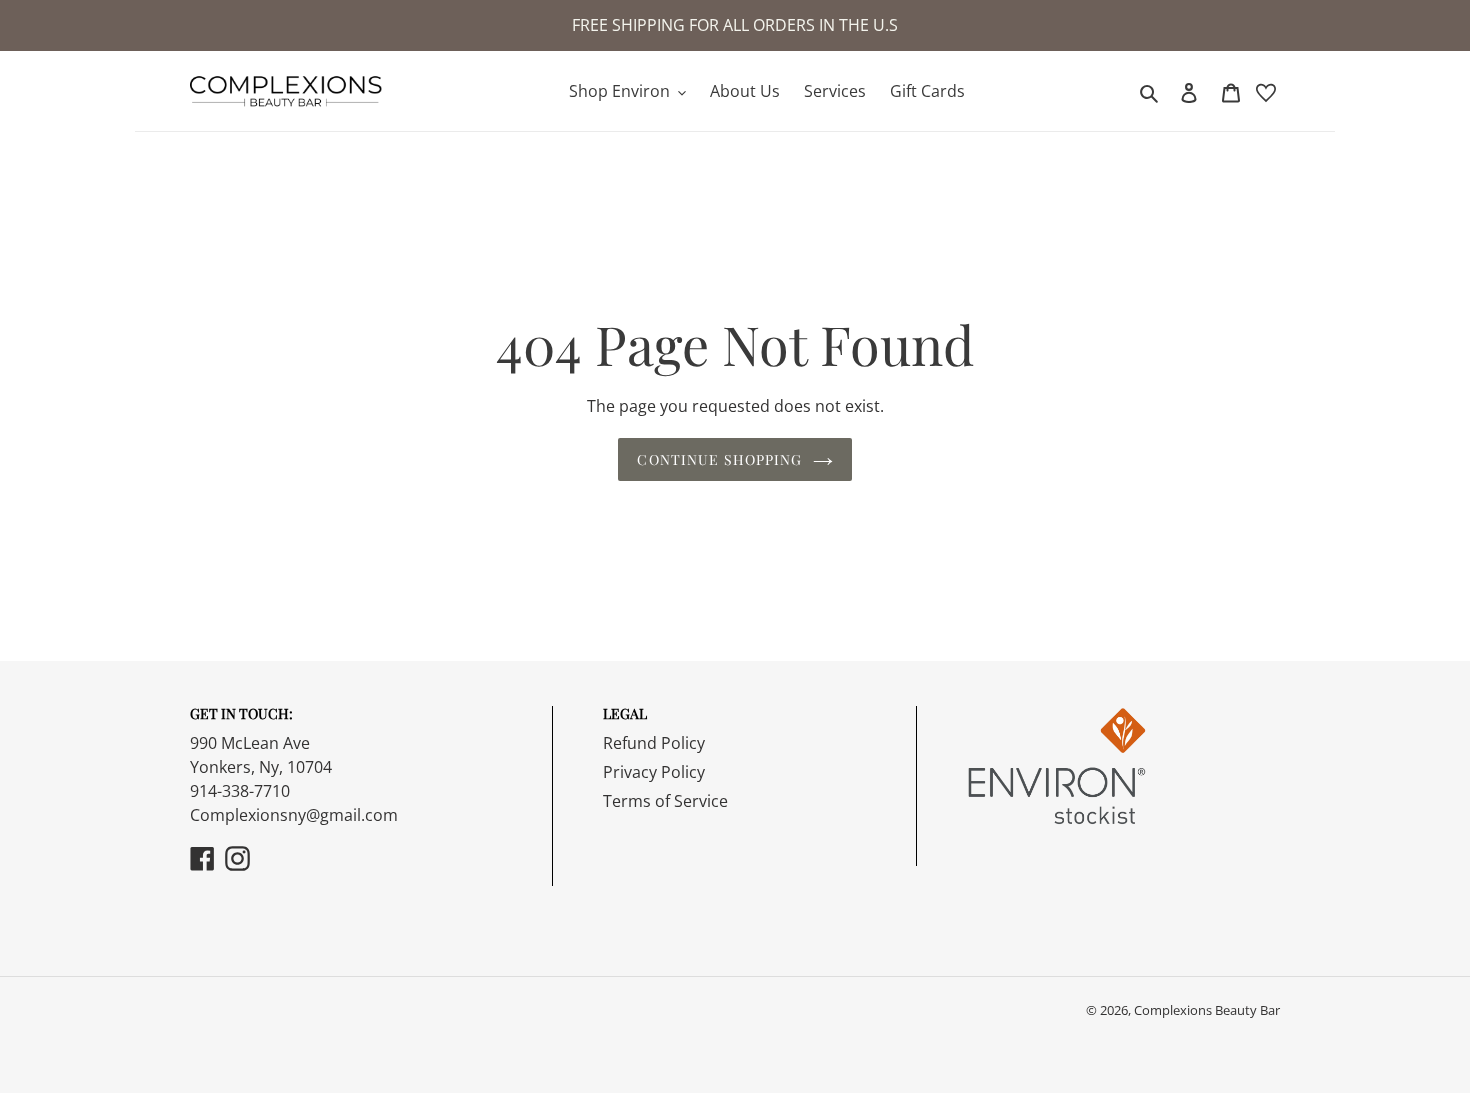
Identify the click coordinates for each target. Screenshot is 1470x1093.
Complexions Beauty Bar (1207, 1010)
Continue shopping (719, 459)
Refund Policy (654, 743)
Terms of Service (665, 801)
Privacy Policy (654, 772)
